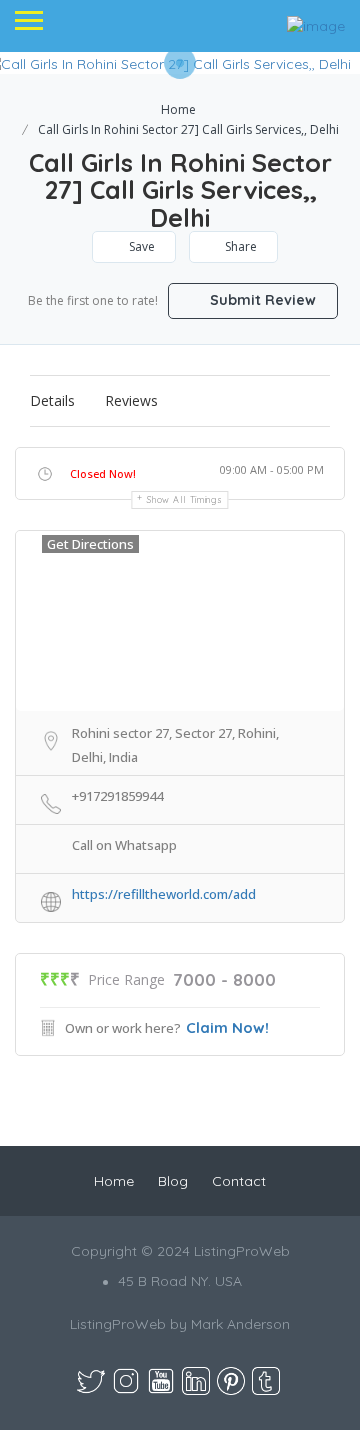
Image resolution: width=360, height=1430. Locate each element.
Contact (239, 1181)
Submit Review (261, 300)
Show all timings (184, 499)
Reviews (131, 400)
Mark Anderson (240, 1324)
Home (178, 109)
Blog (173, 1181)
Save (140, 246)
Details (52, 400)
